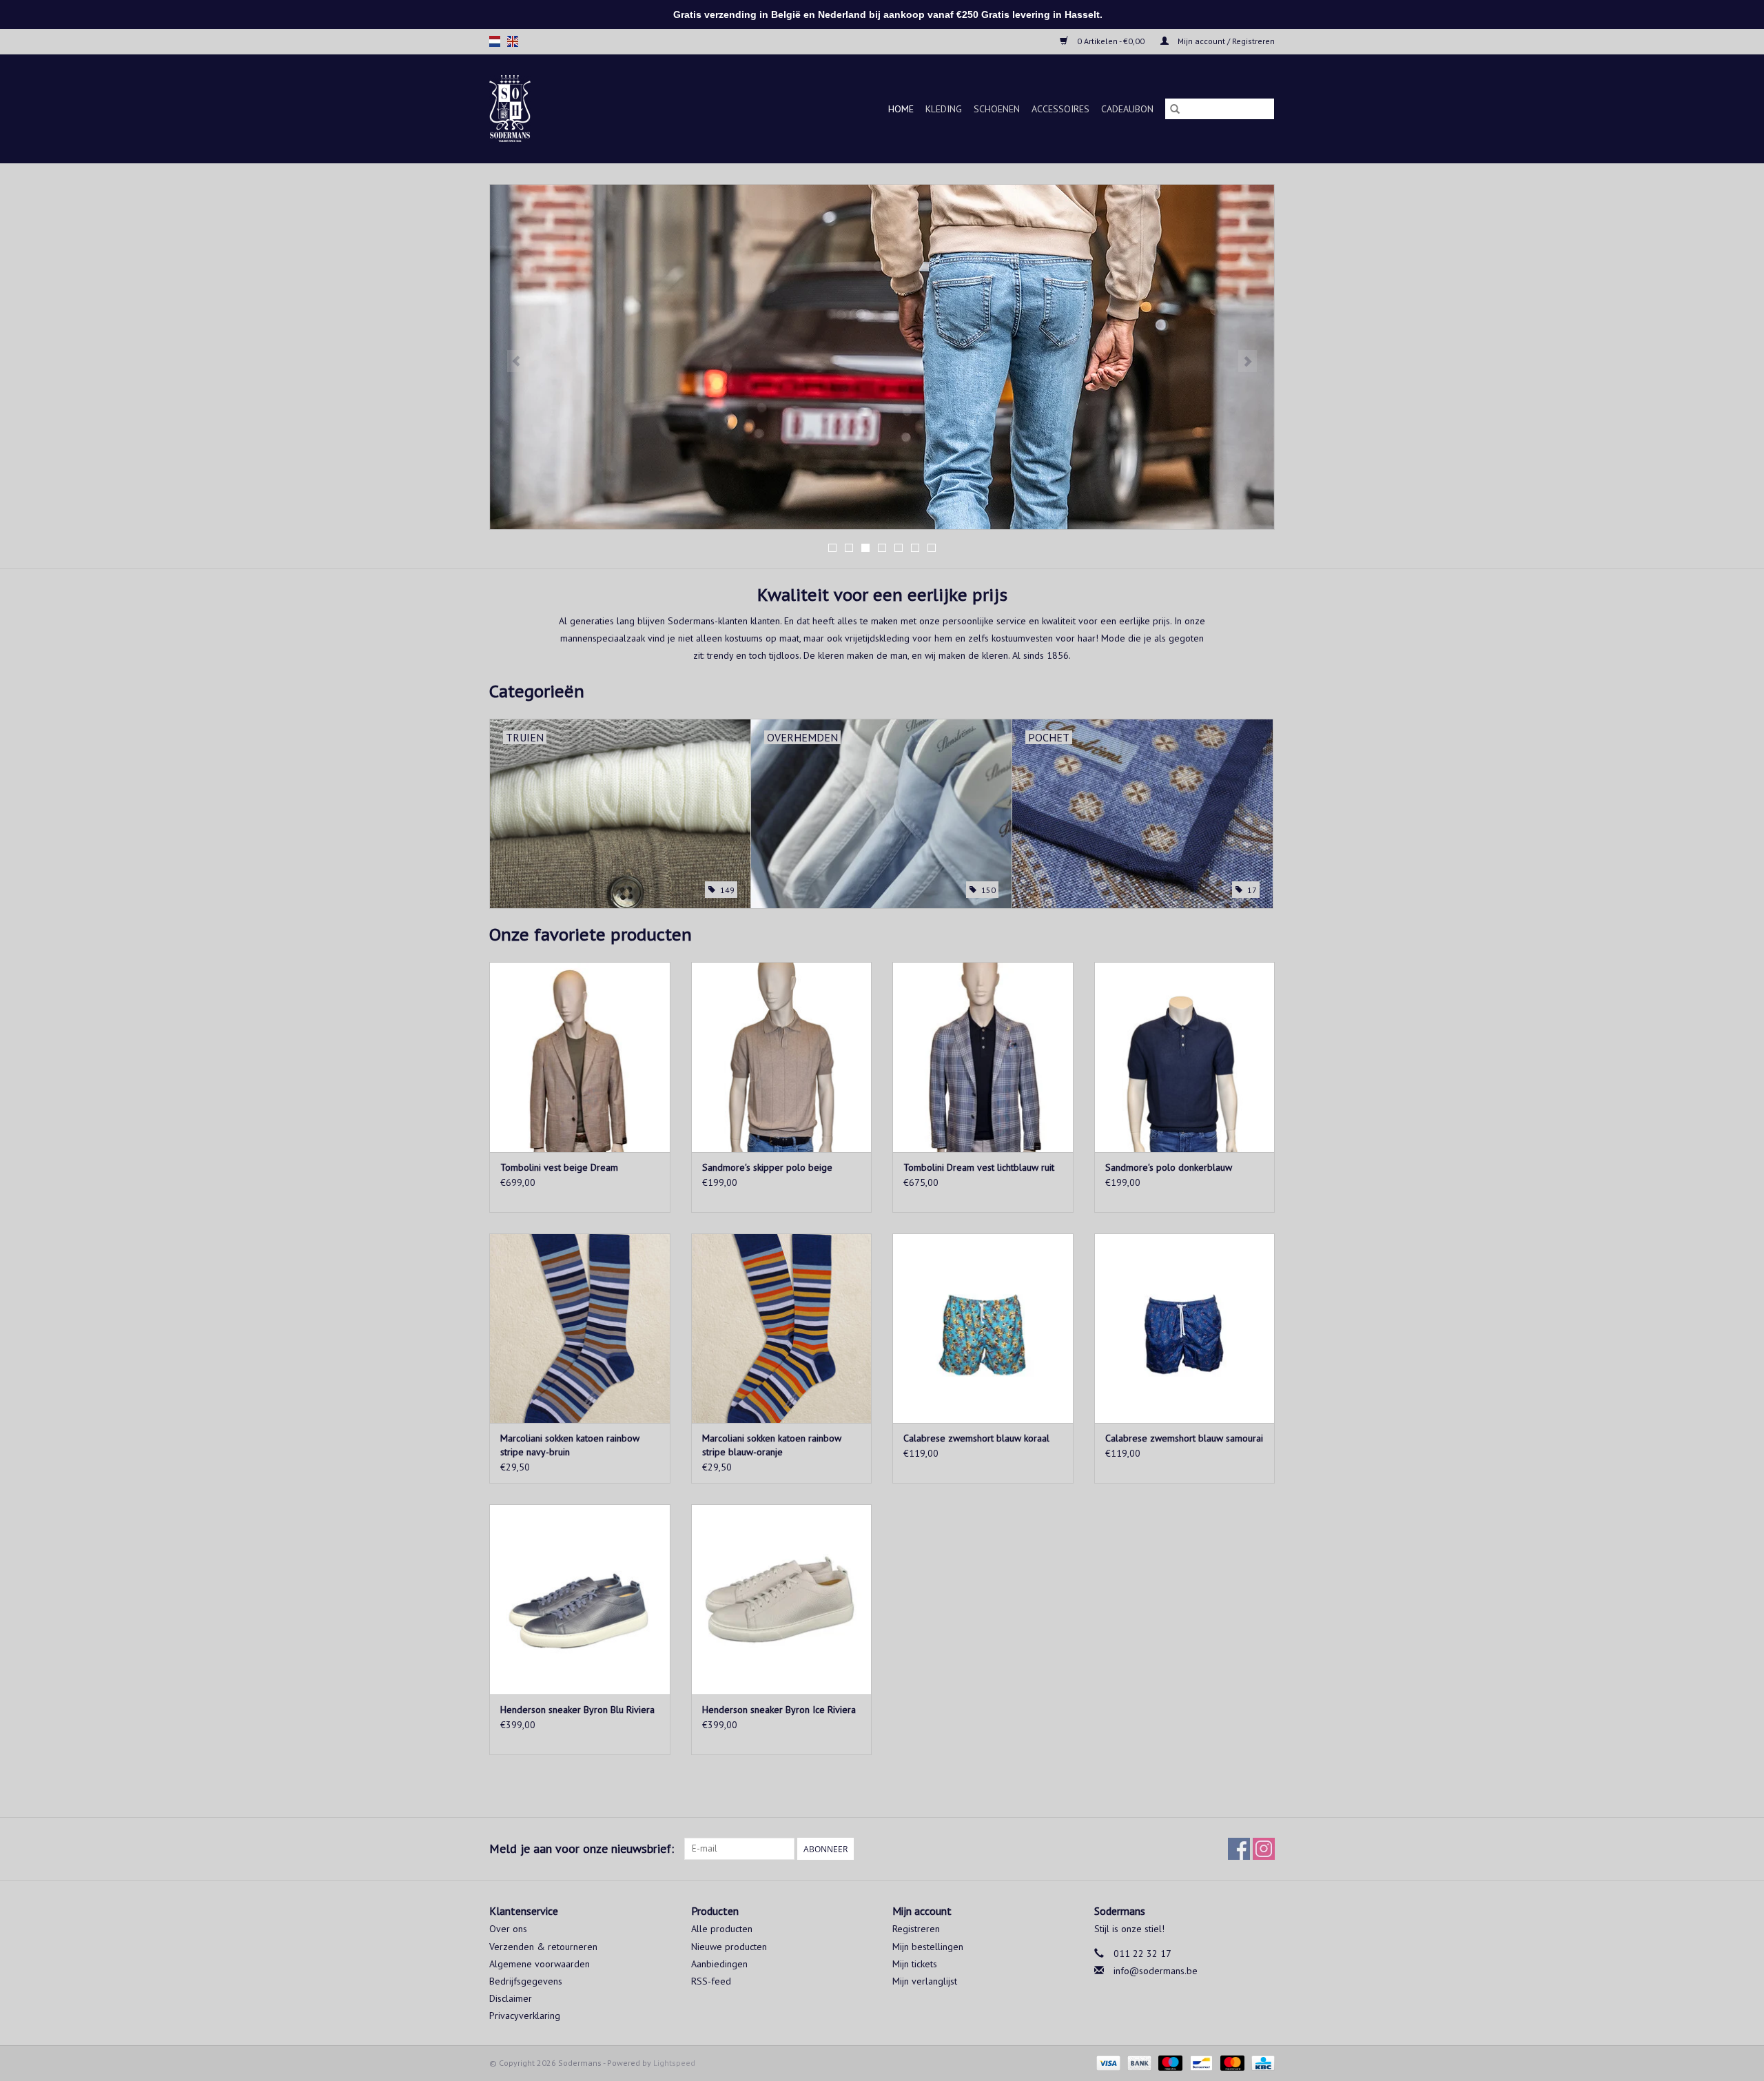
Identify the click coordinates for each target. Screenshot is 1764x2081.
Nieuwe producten (729, 1947)
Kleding (944, 109)
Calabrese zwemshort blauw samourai (1184, 1438)
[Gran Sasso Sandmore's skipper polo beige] (782, 1057)
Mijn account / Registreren (1225, 41)
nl (495, 41)
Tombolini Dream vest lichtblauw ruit (979, 1167)
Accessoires (1060, 109)
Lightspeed (674, 2063)
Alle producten (722, 1929)
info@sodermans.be (1156, 1971)
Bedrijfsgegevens (526, 1981)
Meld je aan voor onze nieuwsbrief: (582, 1848)
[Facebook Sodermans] (1239, 1849)
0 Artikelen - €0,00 (1111, 41)
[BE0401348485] (527, 109)
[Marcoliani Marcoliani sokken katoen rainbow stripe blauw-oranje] (782, 1328)
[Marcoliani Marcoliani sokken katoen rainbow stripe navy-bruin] (580, 1328)
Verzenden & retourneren (543, 1947)
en (513, 41)
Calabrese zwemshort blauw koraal (976, 1438)
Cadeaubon (1127, 109)
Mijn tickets (915, 1964)
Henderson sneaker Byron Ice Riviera (779, 1710)
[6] (882, 357)
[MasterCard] (1231, 2062)
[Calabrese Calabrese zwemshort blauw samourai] (1185, 1328)
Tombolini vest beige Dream (559, 1167)
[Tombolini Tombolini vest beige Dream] (580, 1057)
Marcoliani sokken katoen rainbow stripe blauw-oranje (772, 1445)
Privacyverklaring (525, 2016)
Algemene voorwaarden (540, 1964)
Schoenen (997, 109)
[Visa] (1107, 2062)
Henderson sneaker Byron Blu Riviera (577, 1710)
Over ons (508, 1929)
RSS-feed (711, 1981)
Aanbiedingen (719, 1964)
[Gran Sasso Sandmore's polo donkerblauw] (1185, 1057)
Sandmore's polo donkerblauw (1169, 1167)
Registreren (916, 1929)
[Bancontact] (1200, 2062)
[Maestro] (1169, 2062)
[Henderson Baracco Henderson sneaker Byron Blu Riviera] (580, 1599)
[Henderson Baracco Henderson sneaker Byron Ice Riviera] (782, 1599)
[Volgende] (1248, 361)
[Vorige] (516, 361)
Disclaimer (511, 1998)
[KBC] (1261, 2062)
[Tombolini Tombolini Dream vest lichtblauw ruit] (983, 1057)
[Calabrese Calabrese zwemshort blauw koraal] (983, 1328)
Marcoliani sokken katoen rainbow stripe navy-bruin (570, 1445)
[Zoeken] (1175, 109)
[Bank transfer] (1138, 2062)
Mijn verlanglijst (925, 1981)
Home (901, 109)
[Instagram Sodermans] (1264, 1849)
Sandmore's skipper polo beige (767, 1167)
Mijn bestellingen (928, 1947)
